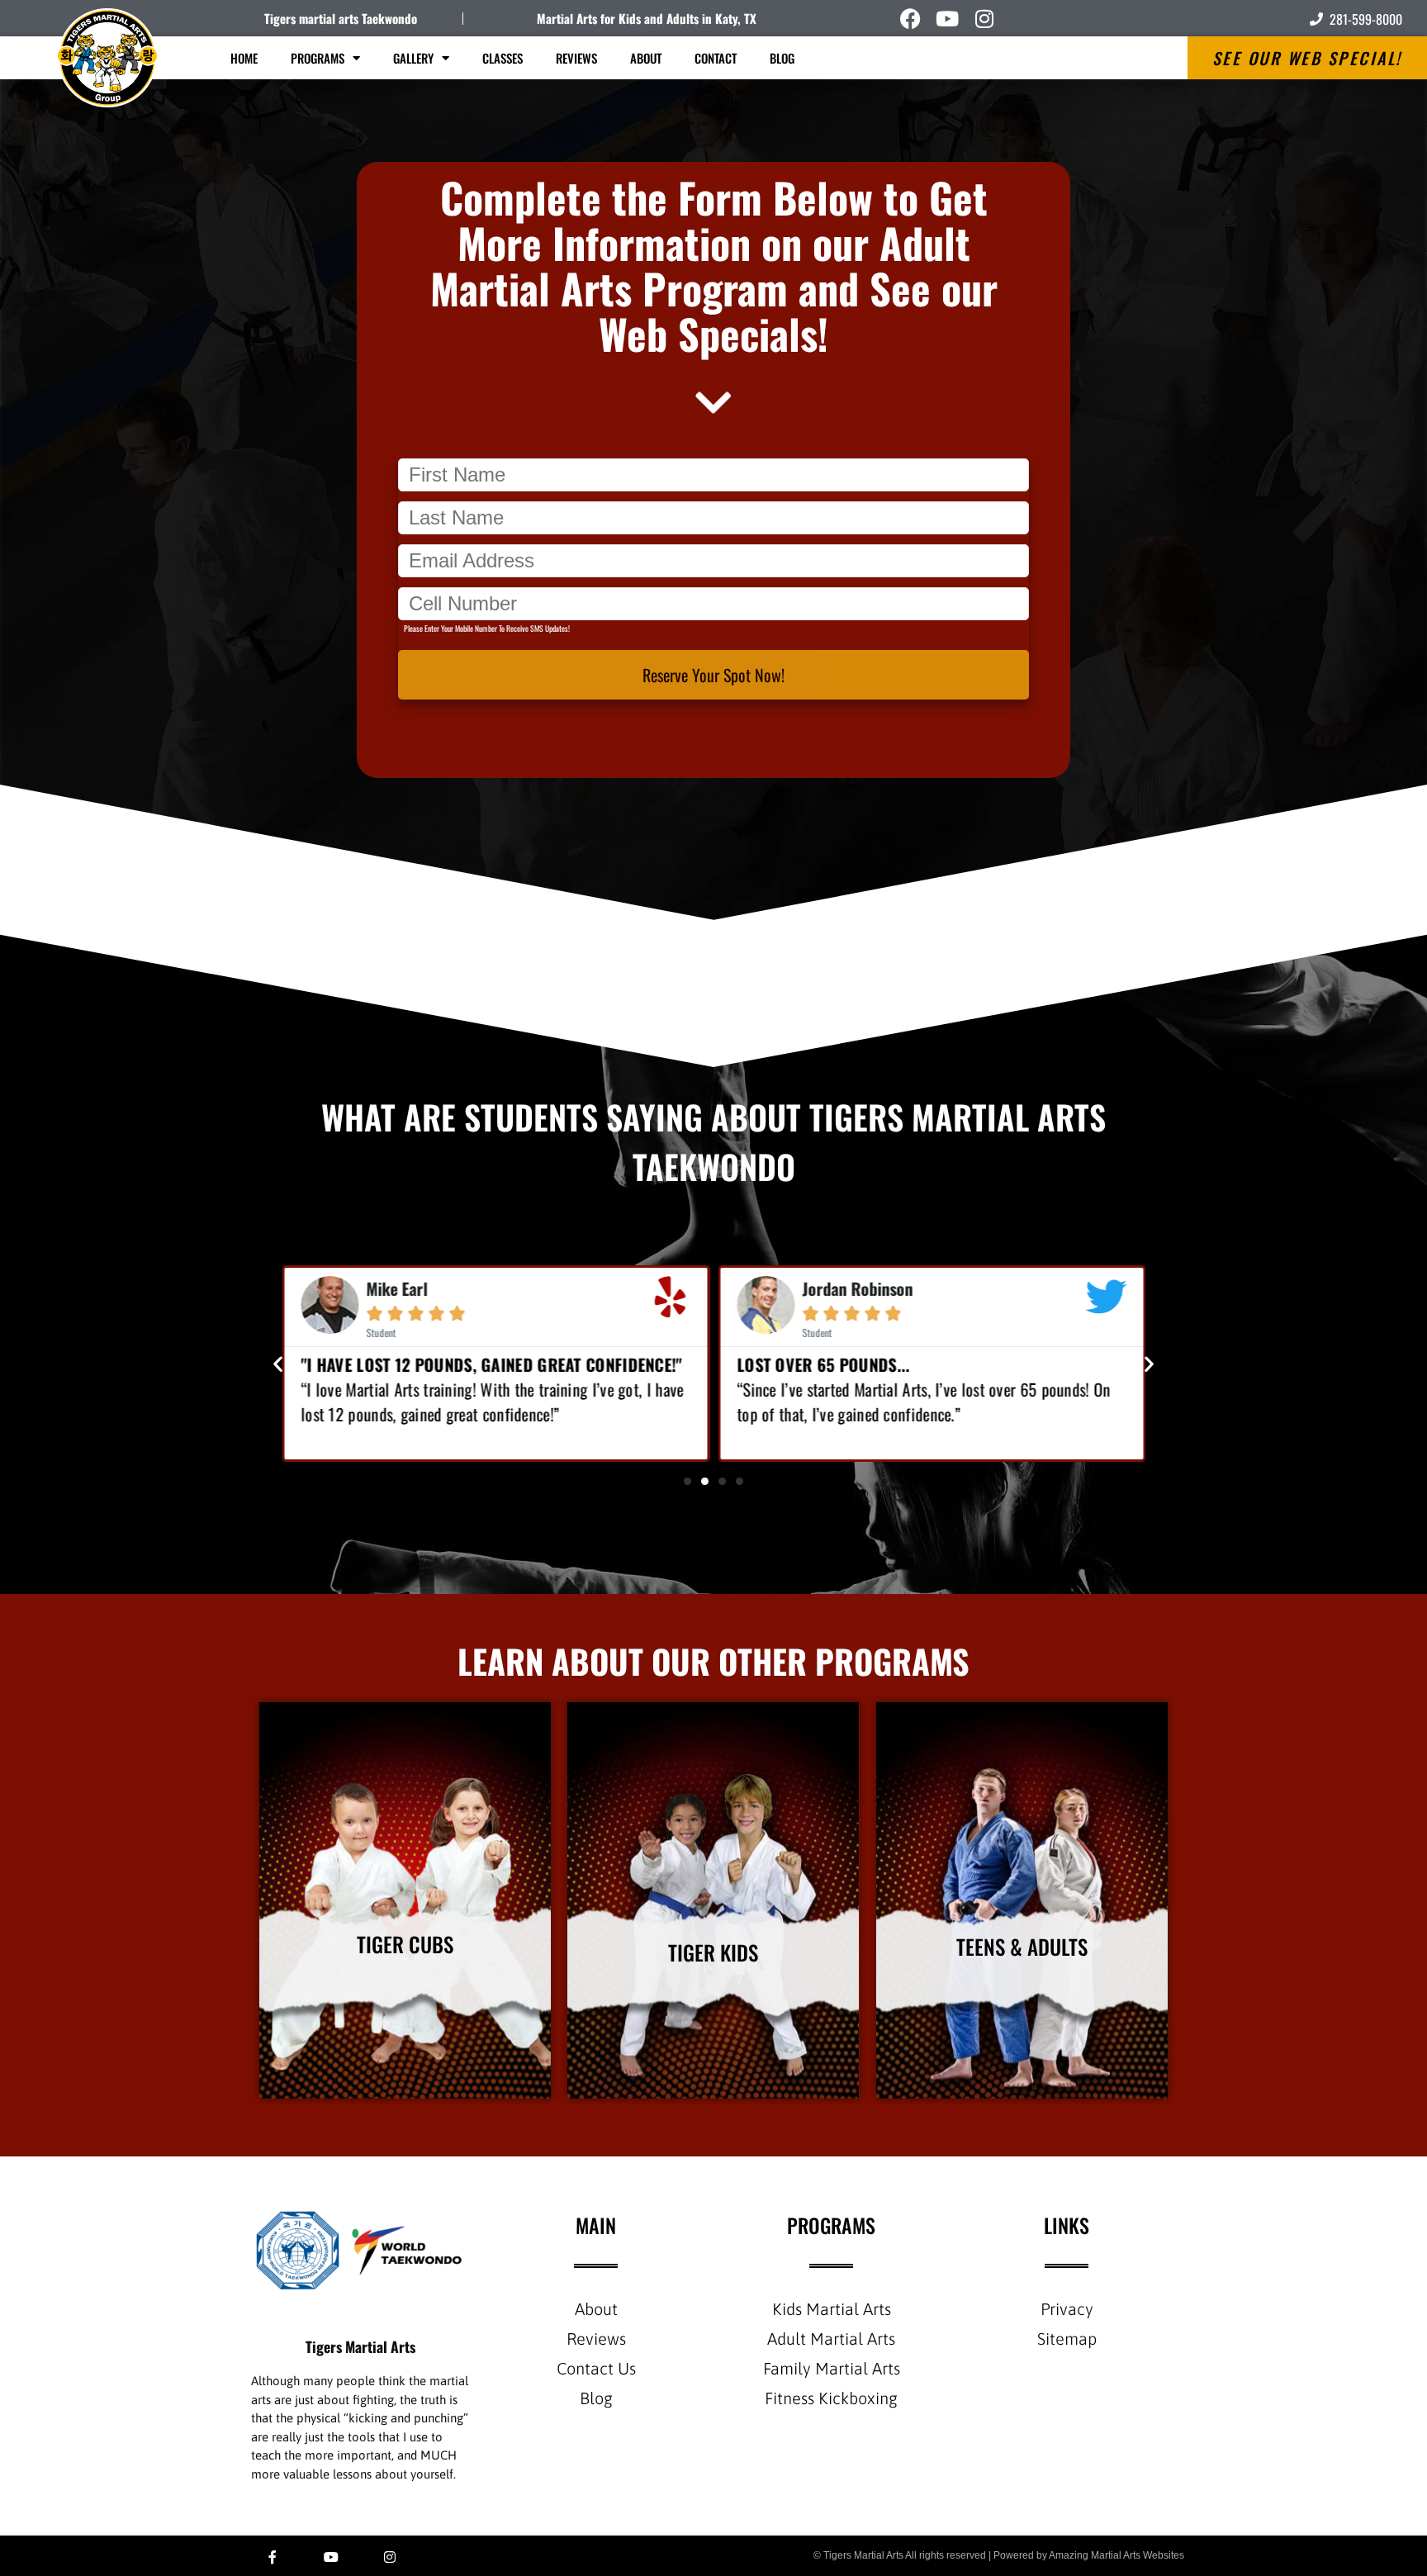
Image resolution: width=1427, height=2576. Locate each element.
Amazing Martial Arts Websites (1116, 2555)
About (646, 58)
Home (244, 58)
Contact (716, 58)
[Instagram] (985, 19)
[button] (278, 1363)
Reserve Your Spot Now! (713, 675)
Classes (503, 58)
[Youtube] (948, 19)
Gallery (413, 58)
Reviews (576, 58)
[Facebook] (910, 19)
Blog (782, 58)
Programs (318, 58)
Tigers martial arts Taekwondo (341, 18)
